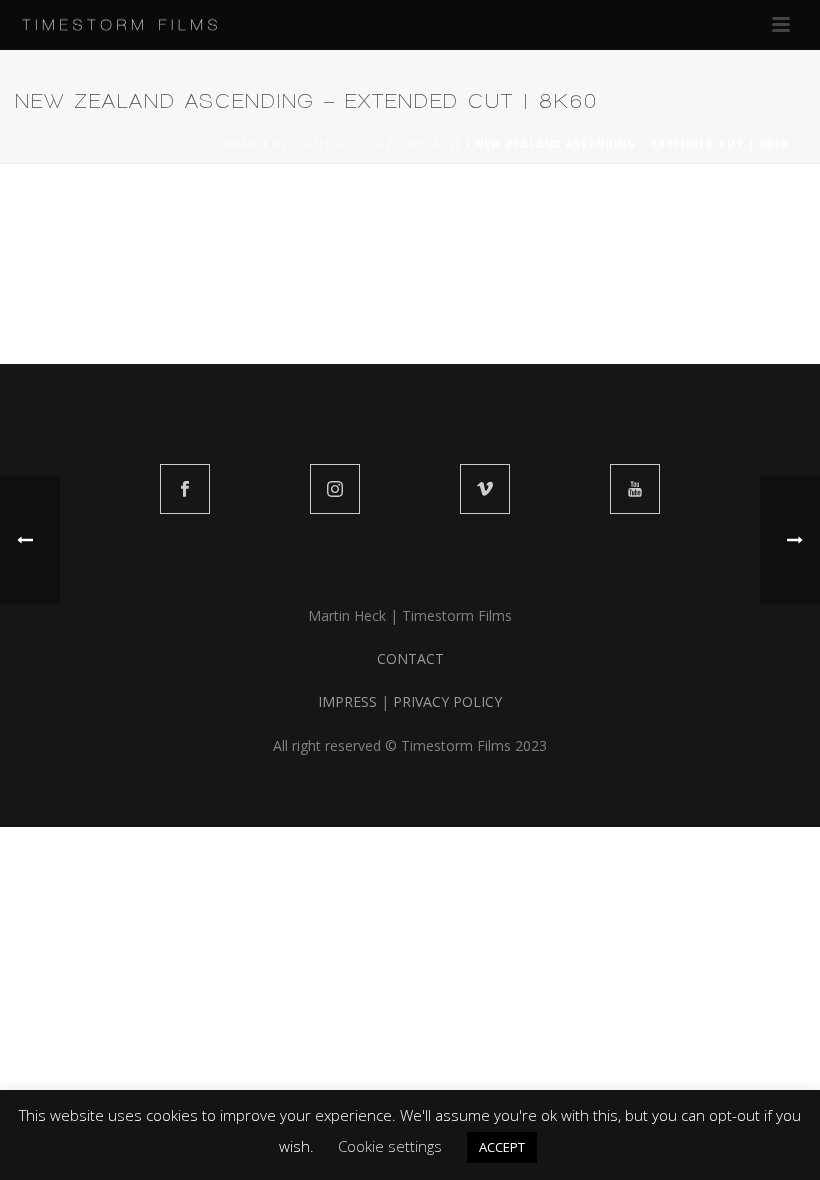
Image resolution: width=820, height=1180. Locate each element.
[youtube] (635, 489)
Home (241, 144)
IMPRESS (347, 701)
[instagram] (335, 489)
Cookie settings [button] (390, 1146)
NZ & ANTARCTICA (327, 144)
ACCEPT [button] (502, 1147)
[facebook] (185, 489)
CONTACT (410, 658)
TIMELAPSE (429, 144)
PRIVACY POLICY (447, 701)
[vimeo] (485, 489)
